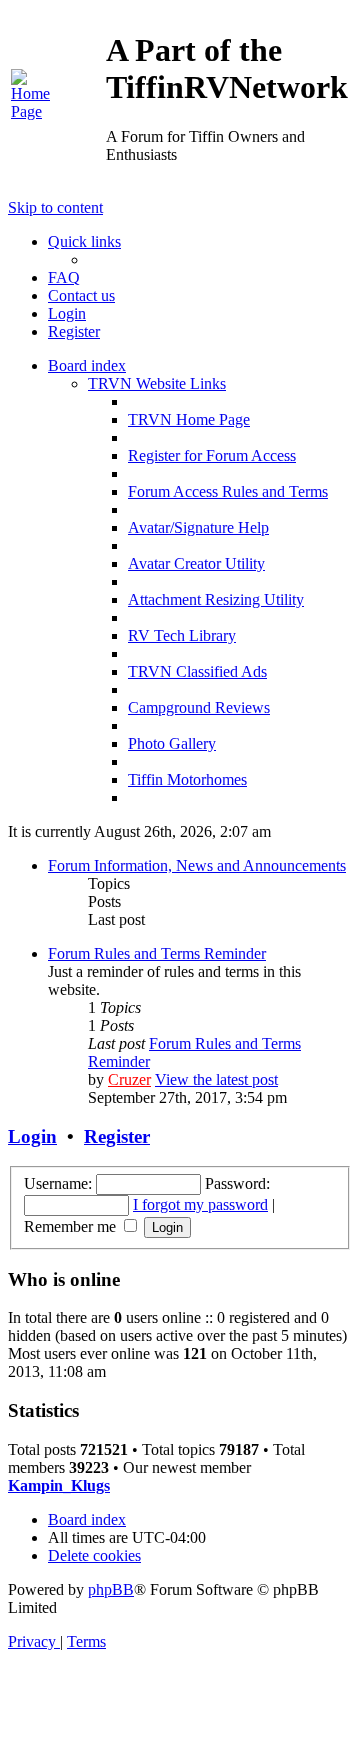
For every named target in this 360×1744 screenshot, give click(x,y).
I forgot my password (200, 1204)
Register (117, 1136)
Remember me (72, 1226)
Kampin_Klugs (59, 1485)
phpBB (111, 1589)
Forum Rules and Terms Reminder (157, 953)
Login (32, 1136)
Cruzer (129, 1079)
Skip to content (55, 207)
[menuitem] (30, 111)
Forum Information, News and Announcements (197, 865)
